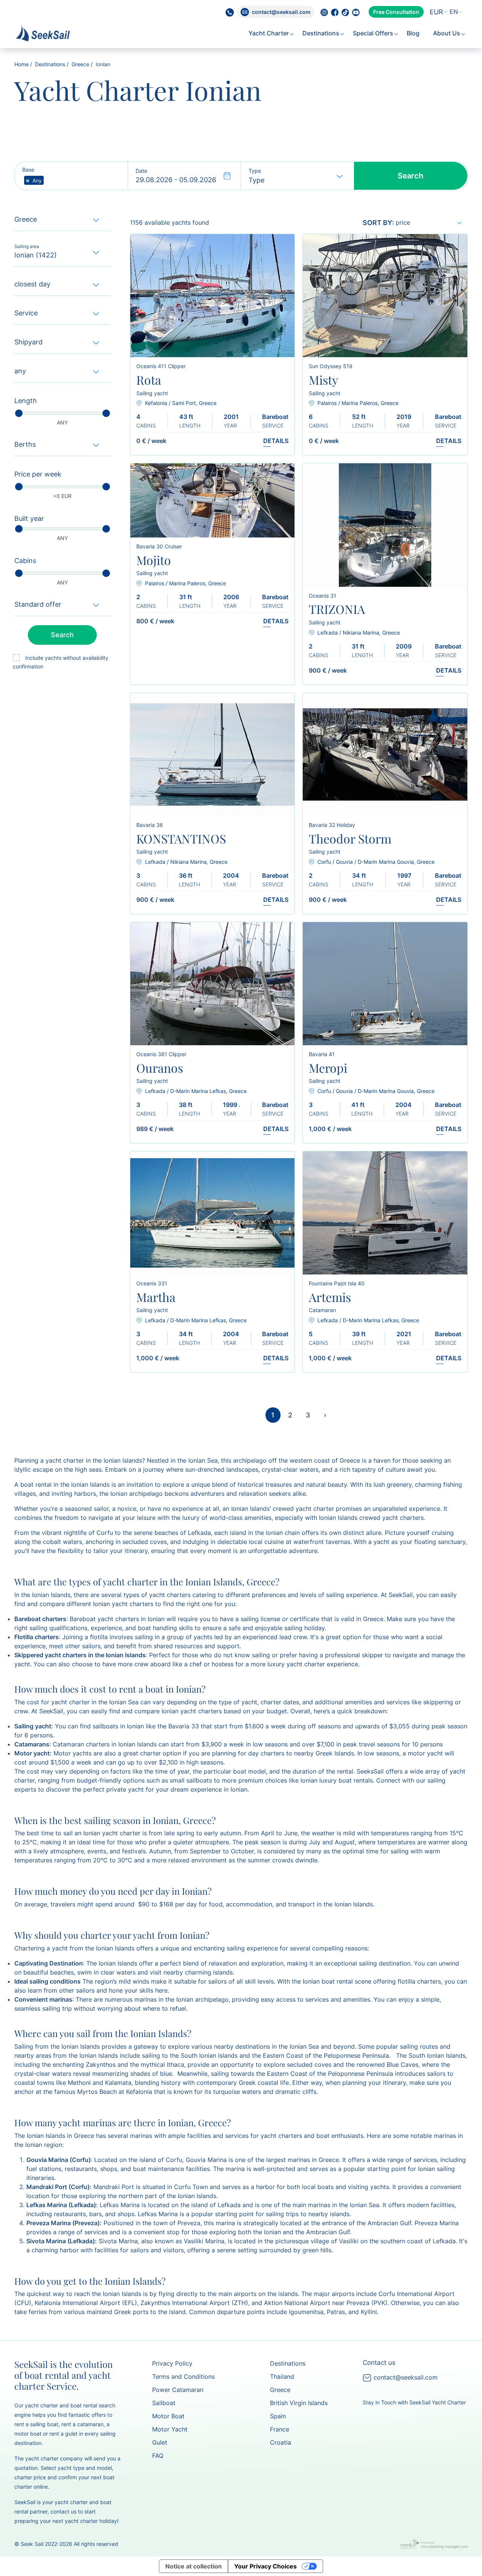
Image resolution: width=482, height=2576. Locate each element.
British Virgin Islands (299, 2403)
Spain (278, 2416)
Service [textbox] (26, 313)
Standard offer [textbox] (38, 604)
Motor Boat (168, 2416)
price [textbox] (403, 222)
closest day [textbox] (32, 284)
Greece (80, 64)
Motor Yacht (170, 2429)
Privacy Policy (172, 2363)
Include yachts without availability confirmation (61, 662)
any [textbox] (20, 371)
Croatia (281, 2442)
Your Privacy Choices (265, 2566)
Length (26, 401)
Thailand (282, 2377)
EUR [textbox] (436, 12)
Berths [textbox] (25, 444)
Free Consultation (396, 12)
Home (21, 64)
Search (410, 176)
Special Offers (374, 33)
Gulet (160, 2442)
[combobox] (437, 12)
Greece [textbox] (26, 219)
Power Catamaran (178, 2390)
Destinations (322, 33)
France (280, 2429)
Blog (414, 33)
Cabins (25, 561)
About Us (447, 33)
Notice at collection (194, 2566)
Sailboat (164, 2403)
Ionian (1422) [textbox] (36, 255)
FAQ (158, 2456)
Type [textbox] (256, 180)
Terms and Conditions (183, 2377)
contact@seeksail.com (405, 2377)
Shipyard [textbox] (28, 342)
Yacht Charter (269, 33)
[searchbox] (48, 181)
